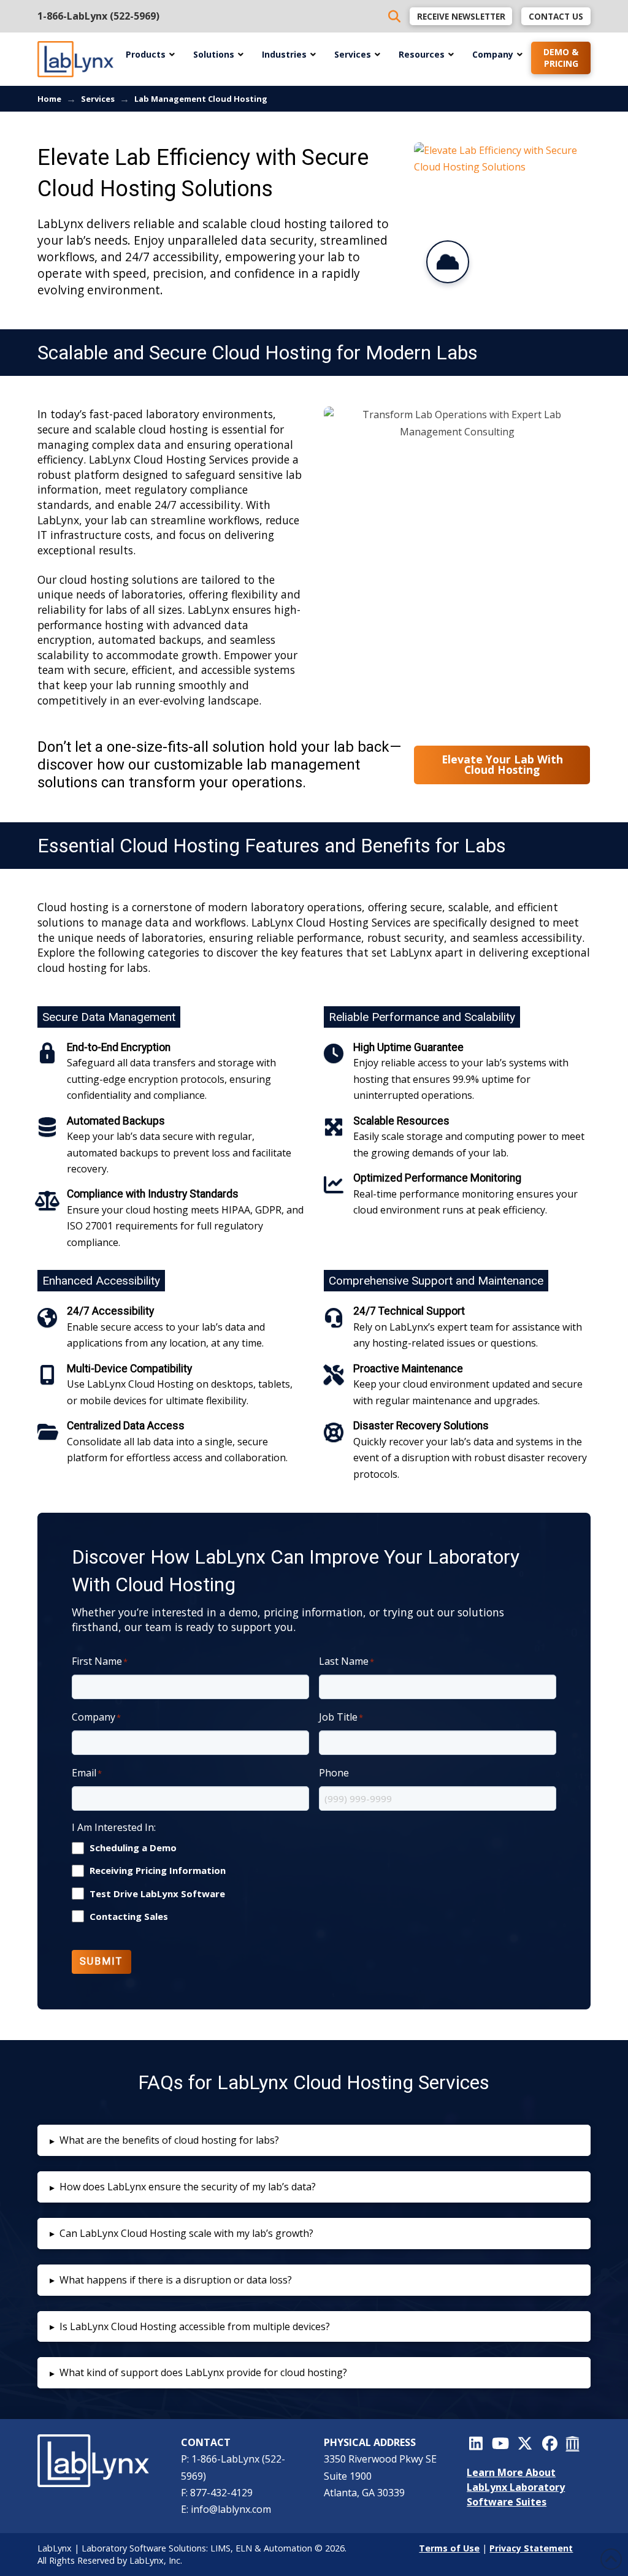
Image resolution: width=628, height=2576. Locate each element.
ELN (244, 2548)
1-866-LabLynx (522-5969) (98, 16)
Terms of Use (449, 2548)
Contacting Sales (129, 1917)
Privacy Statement (531, 2548)
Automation (288, 2548)
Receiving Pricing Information (158, 1871)
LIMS (220, 2548)
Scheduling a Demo (133, 1848)
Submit (101, 1961)
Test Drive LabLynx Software (157, 1894)
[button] (314, 2140)
